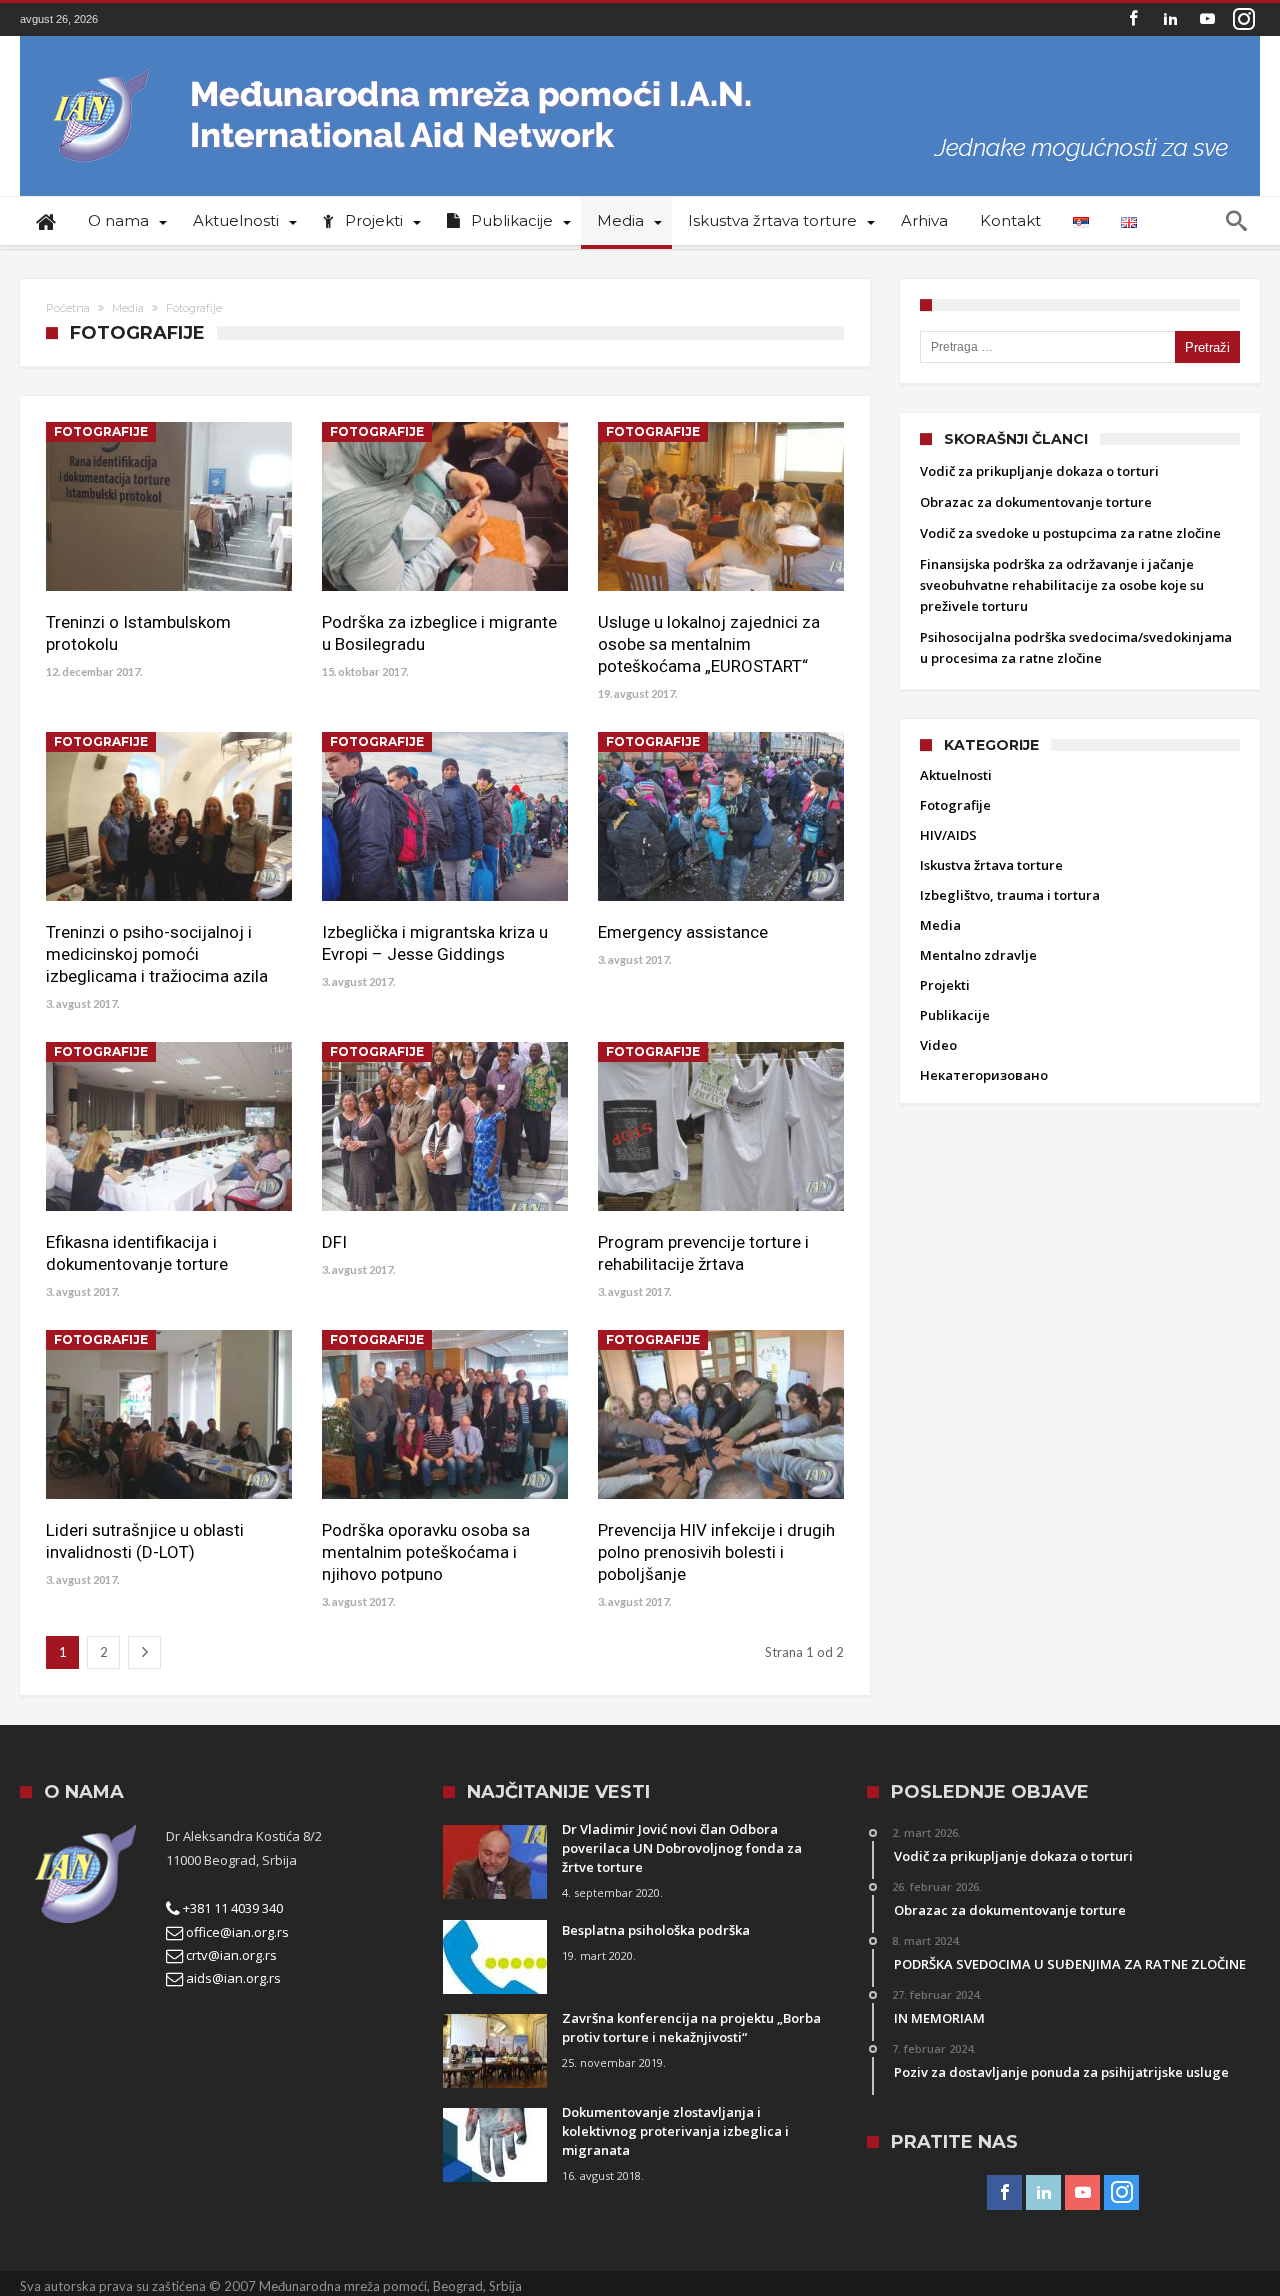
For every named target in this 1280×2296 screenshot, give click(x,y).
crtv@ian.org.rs (230, 1955)
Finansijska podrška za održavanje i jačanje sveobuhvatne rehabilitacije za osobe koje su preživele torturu (1062, 585)
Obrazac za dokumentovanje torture (1036, 502)
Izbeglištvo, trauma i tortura (1010, 895)
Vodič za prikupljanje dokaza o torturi (1039, 471)
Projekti (945, 985)
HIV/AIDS (948, 835)
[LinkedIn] (1170, 19)
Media (128, 308)
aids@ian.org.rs (232, 1978)
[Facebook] (1133, 19)
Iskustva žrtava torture (991, 865)
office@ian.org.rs (236, 1932)
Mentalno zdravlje (978, 955)
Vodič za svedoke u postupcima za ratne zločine (1070, 533)
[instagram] (1244, 19)
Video (938, 1045)
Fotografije (101, 431)
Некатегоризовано (984, 1075)
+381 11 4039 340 (231, 1908)
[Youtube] (1207, 19)
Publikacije (955, 1015)
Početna (68, 308)
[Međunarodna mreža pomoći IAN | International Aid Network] (640, 65)
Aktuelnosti (956, 775)
